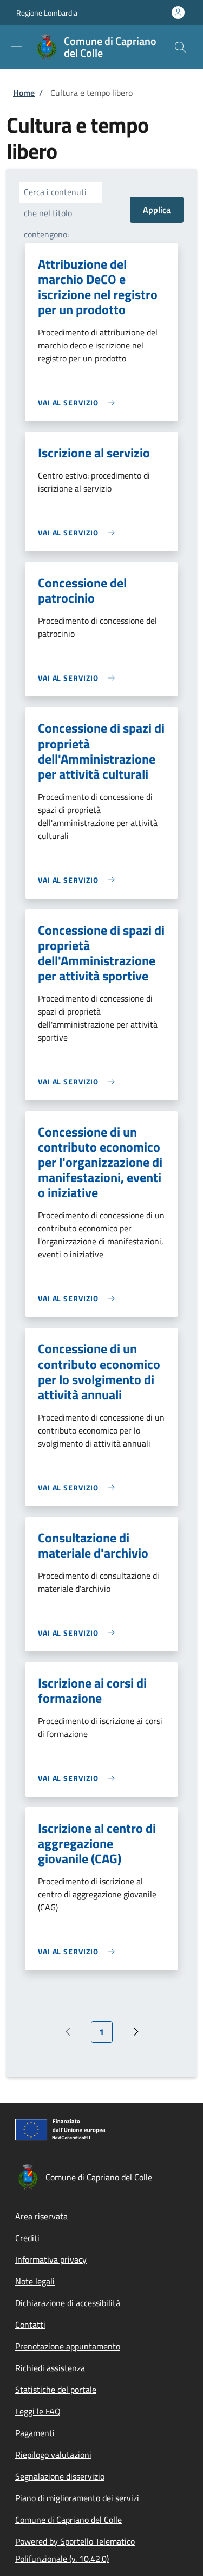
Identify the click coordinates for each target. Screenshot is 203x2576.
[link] (79, 402)
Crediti (27, 2238)
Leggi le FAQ (38, 2411)
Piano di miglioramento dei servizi (77, 2498)
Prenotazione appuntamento (68, 2346)
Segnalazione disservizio (60, 2476)
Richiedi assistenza (50, 2368)
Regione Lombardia (47, 13)
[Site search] (180, 47)
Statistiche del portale (56, 2390)
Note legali (35, 2281)
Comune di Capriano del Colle (68, 2520)
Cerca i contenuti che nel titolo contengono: (55, 213)
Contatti (30, 2325)
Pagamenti (35, 2433)
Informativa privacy (51, 2259)
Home (24, 93)
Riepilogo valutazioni (53, 2455)
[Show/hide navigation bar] (16, 47)
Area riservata (41, 2216)
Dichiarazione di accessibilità (68, 2303)
